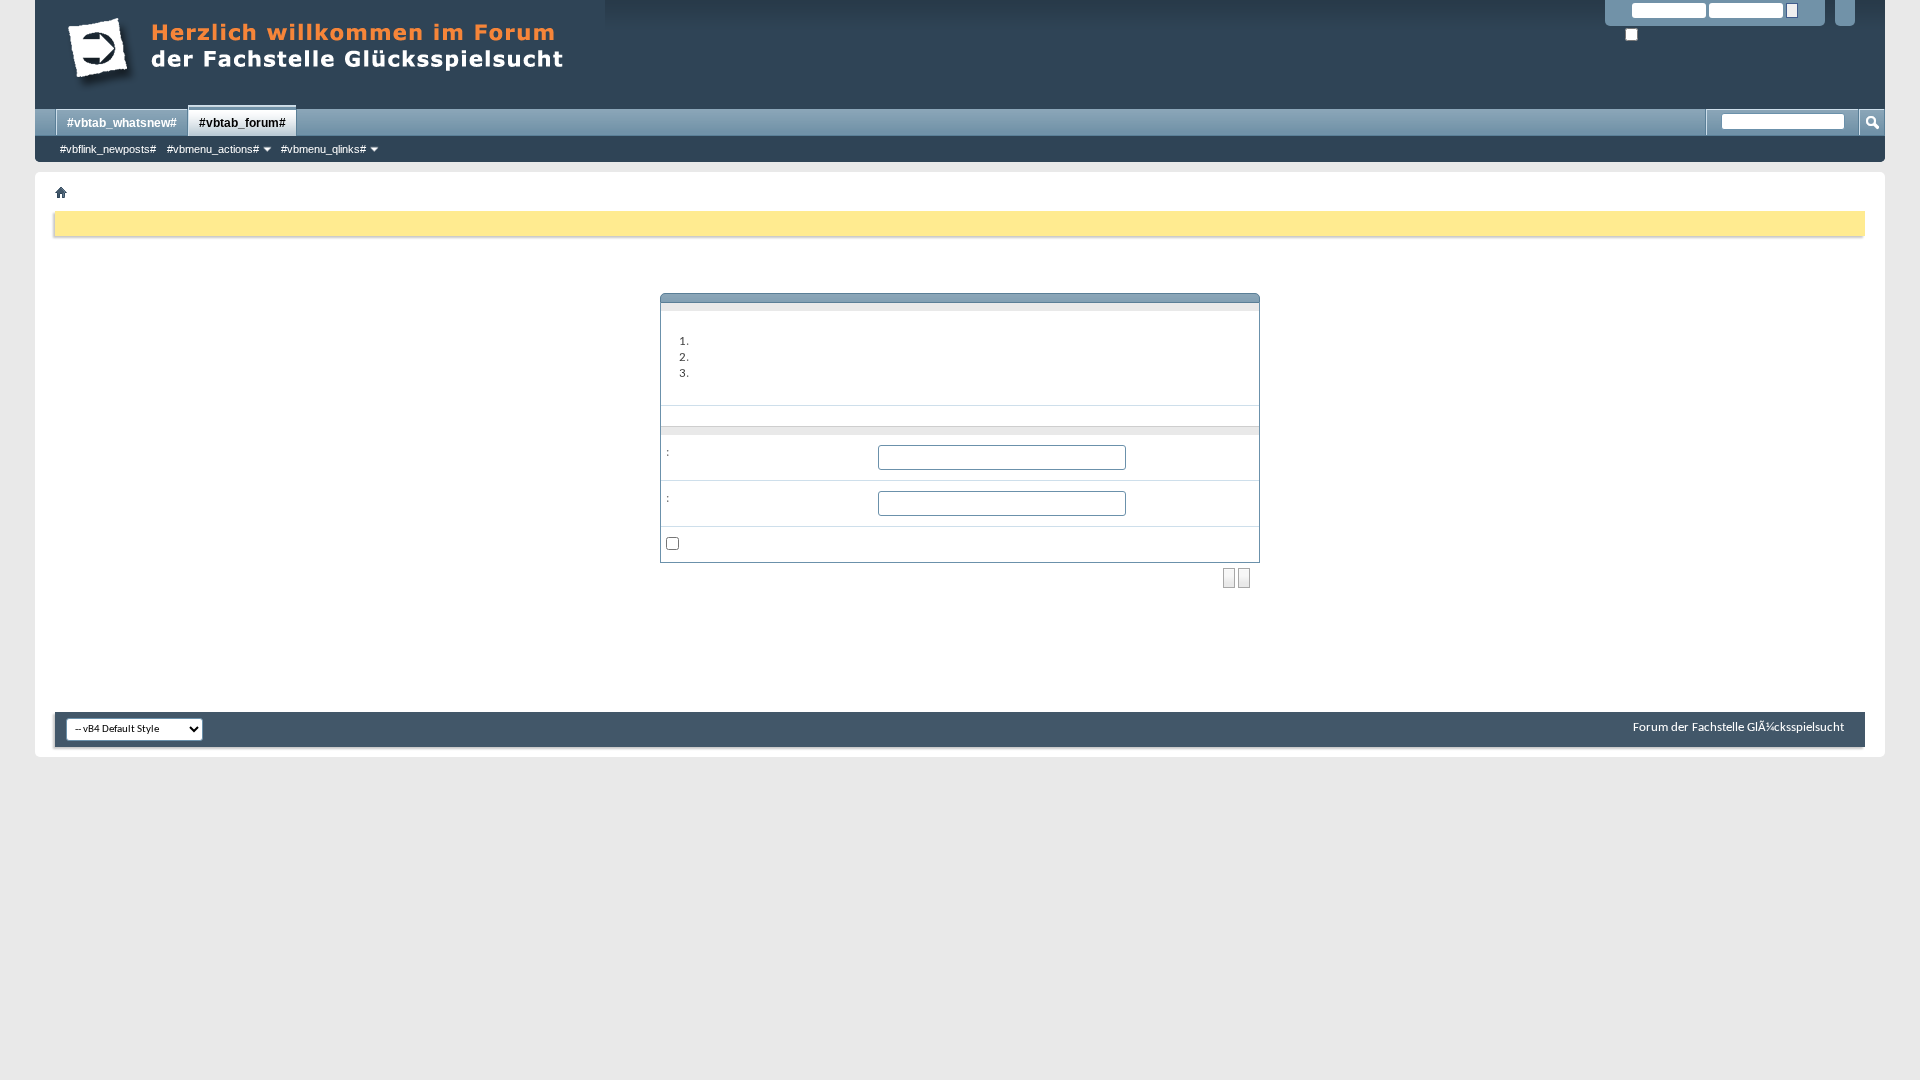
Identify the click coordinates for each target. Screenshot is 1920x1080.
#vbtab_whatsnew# (122, 123)
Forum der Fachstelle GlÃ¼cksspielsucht (1738, 727)
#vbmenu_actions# (213, 149)
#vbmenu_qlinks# (323, 149)
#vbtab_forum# (242, 123)
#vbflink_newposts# (108, 149)
